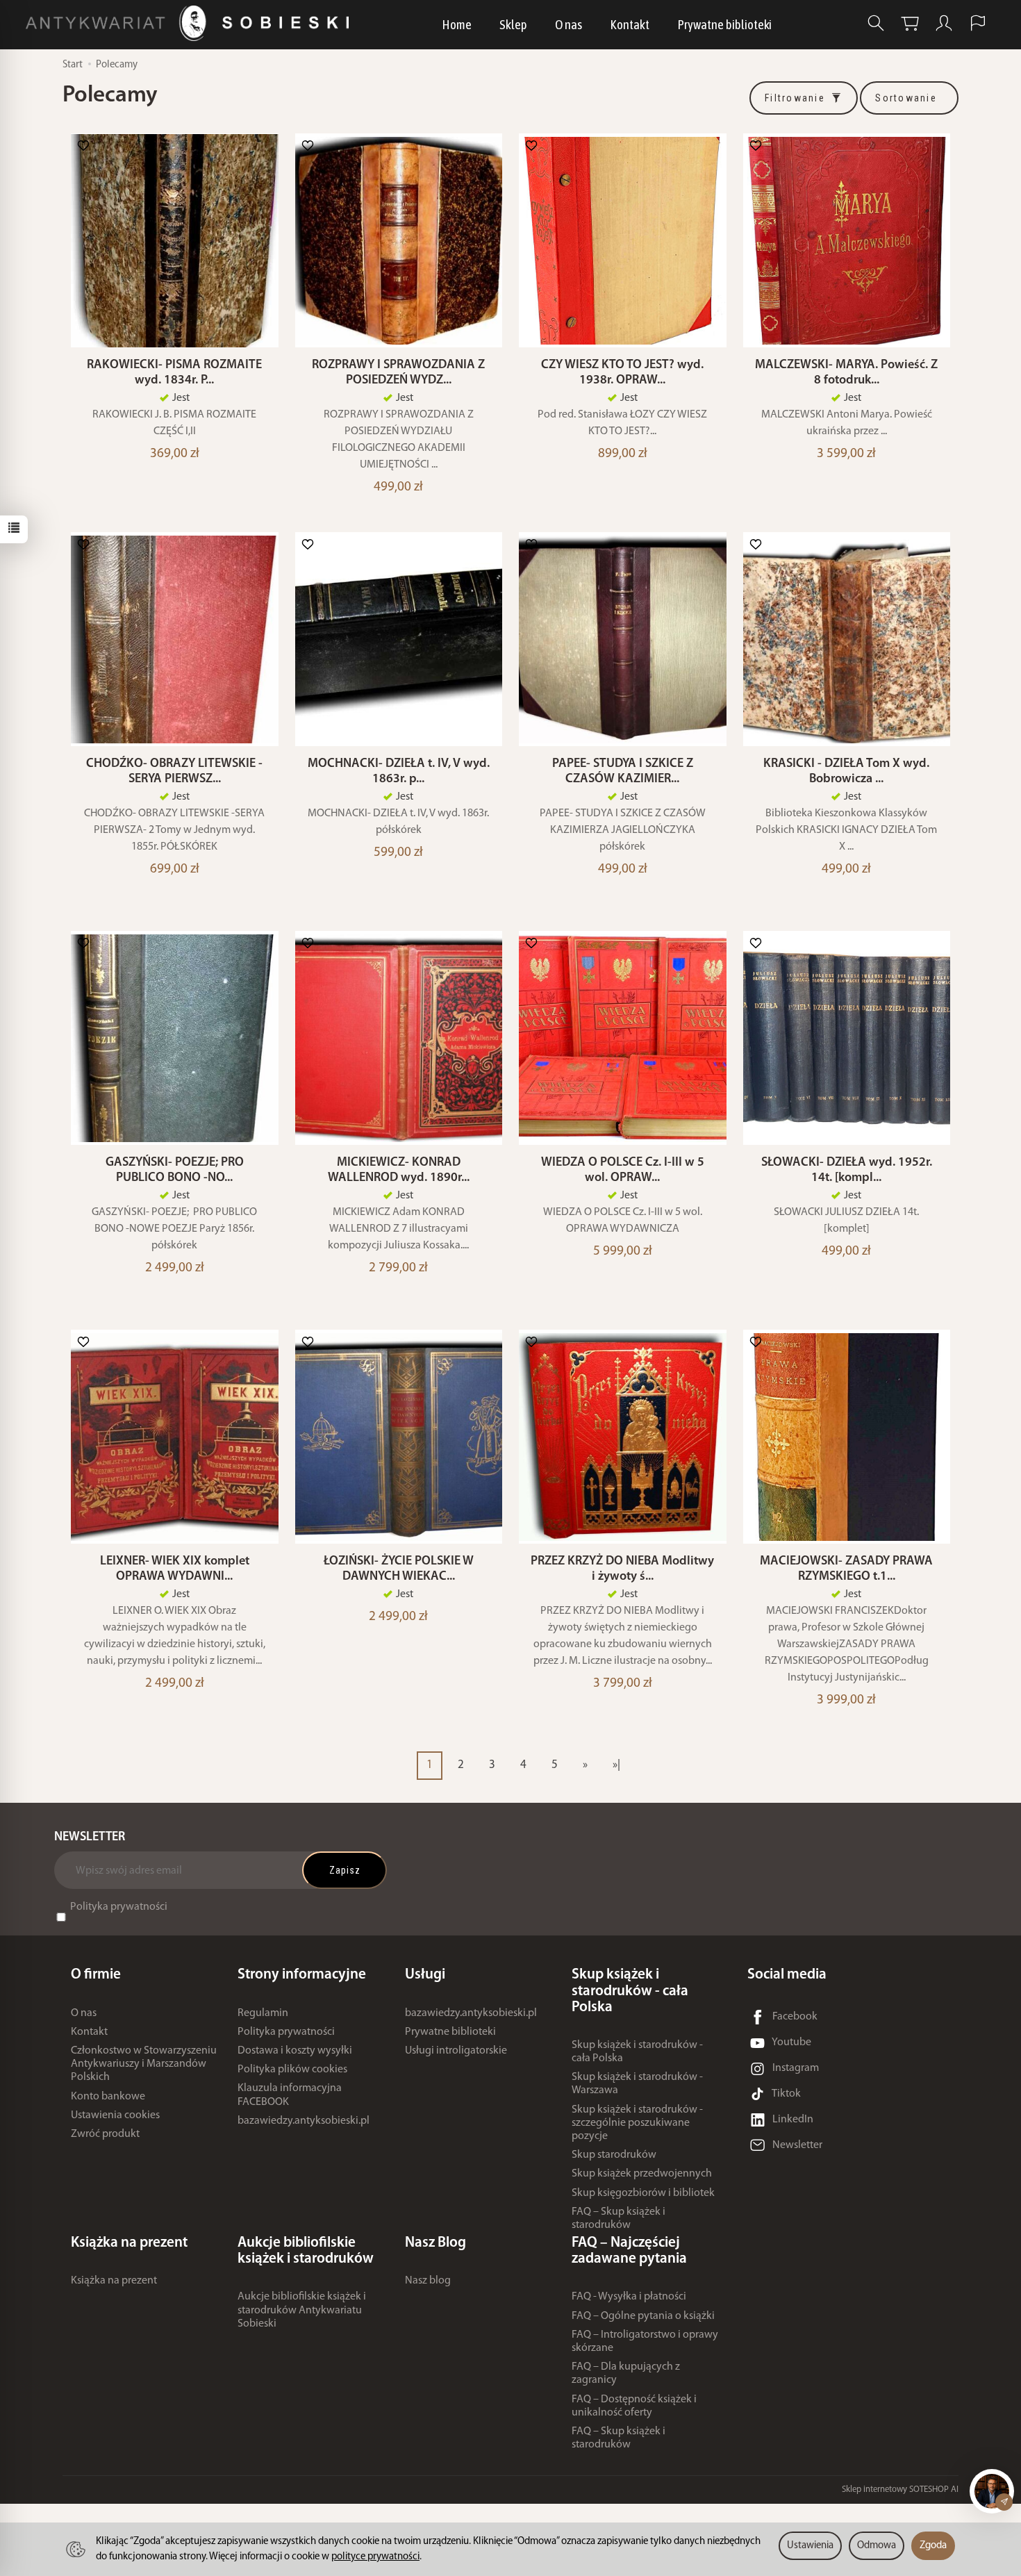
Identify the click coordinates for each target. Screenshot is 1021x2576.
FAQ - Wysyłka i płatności (629, 2297)
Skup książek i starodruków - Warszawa (637, 2084)
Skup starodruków (614, 2155)
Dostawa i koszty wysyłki (295, 2051)
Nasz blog (428, 2281)
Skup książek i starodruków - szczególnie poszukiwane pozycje (637, 2123)
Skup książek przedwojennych (642, 2174)
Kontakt (630, 24)
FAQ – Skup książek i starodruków (619, 2219)
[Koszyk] (910, 23)
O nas (568, 24)
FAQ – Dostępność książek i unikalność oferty (634, 2406)
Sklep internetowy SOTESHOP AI (900, 2490)
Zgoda (933, 2546)
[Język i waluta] (978, 23)
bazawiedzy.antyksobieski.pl (304, 2121)
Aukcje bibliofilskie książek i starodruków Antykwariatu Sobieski (302, 2310)
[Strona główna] (191, 23)
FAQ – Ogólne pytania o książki (643, 2316)
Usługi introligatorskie (456, 2051)
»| (616, 1765)
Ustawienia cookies (115, 2115)
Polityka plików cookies (292, 2070)
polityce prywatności (375, 2557)
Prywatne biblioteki (724, 24)
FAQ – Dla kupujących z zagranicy (626, 2373)
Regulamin (263, 2013)
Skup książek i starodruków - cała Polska (637, 2052)
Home (457, 24)
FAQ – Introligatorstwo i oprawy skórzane (645, 2342)
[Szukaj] (876, 23)
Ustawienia (810, 2546)
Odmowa (877, 2546)
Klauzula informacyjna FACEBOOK (290, 2095)
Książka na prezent (114, 2281)
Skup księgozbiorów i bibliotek (643, 2193)
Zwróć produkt (105, 2134)
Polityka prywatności (119, 1907)
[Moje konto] (944, 23)
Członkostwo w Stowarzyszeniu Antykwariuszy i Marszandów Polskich (144, 2064)
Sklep (513, 24)
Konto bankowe (108, 2097)
